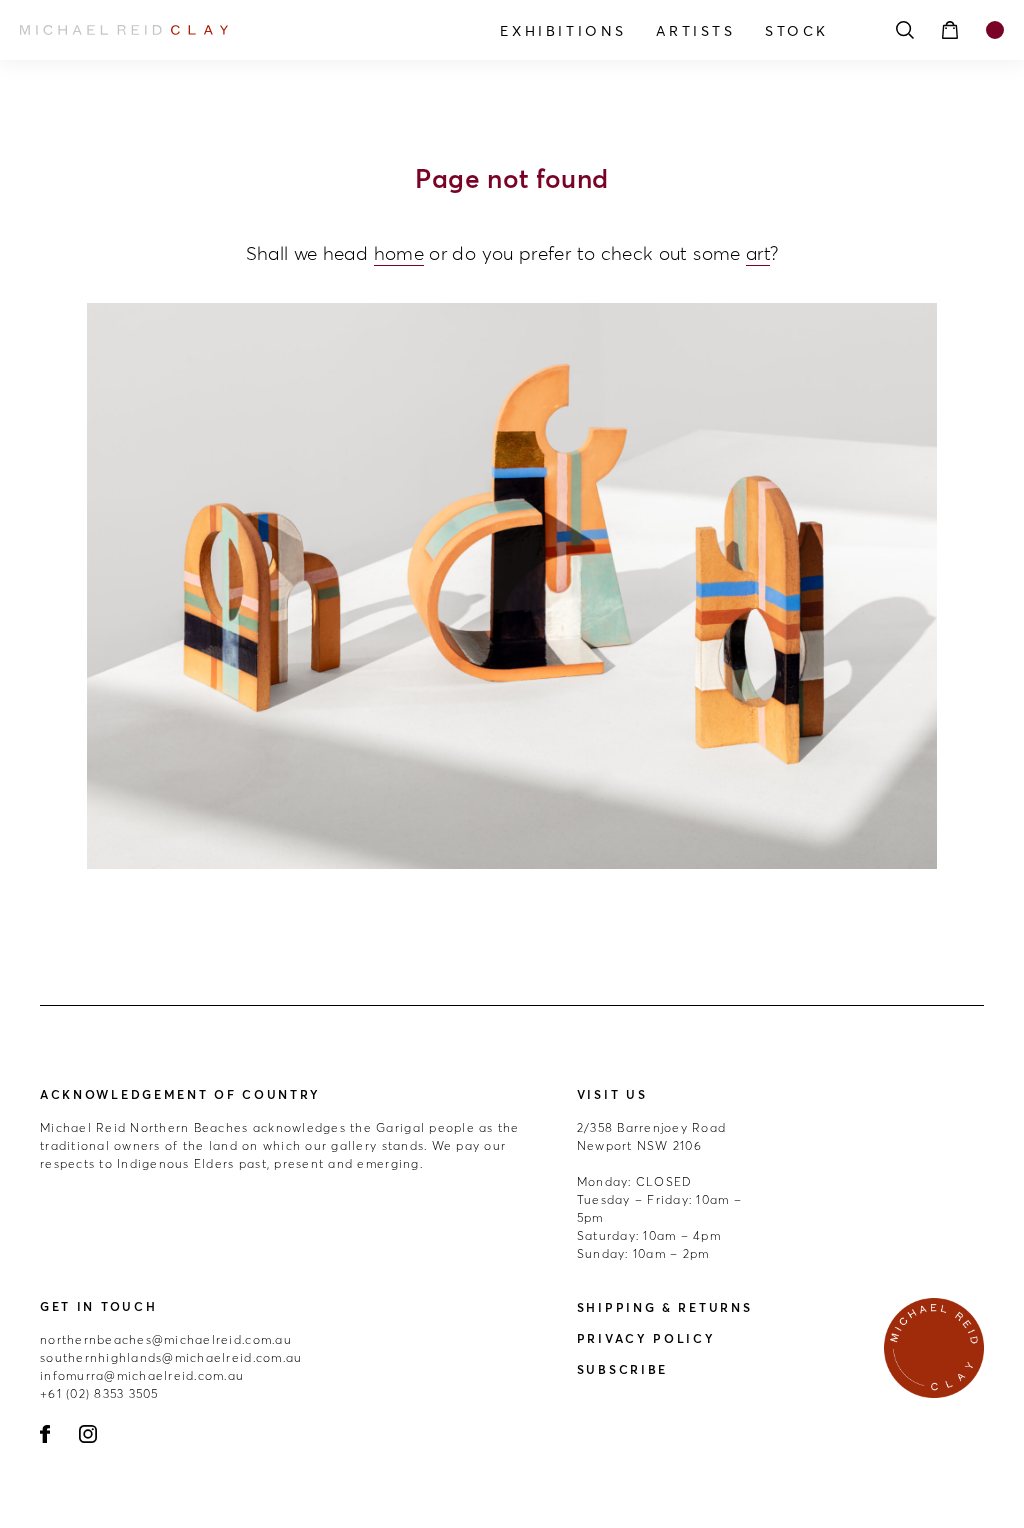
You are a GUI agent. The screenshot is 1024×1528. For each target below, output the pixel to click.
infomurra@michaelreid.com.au (142, 1375)
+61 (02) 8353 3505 (99, 1393)
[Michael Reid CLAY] (167, 30)
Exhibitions (563, 31)
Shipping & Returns (665, 1307)
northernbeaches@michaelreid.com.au (166, 1339)
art (758, 253)
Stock (797, 31)
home (399, 253)
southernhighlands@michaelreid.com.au (171, 1357)
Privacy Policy (646, 1338)
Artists (695, 31)
